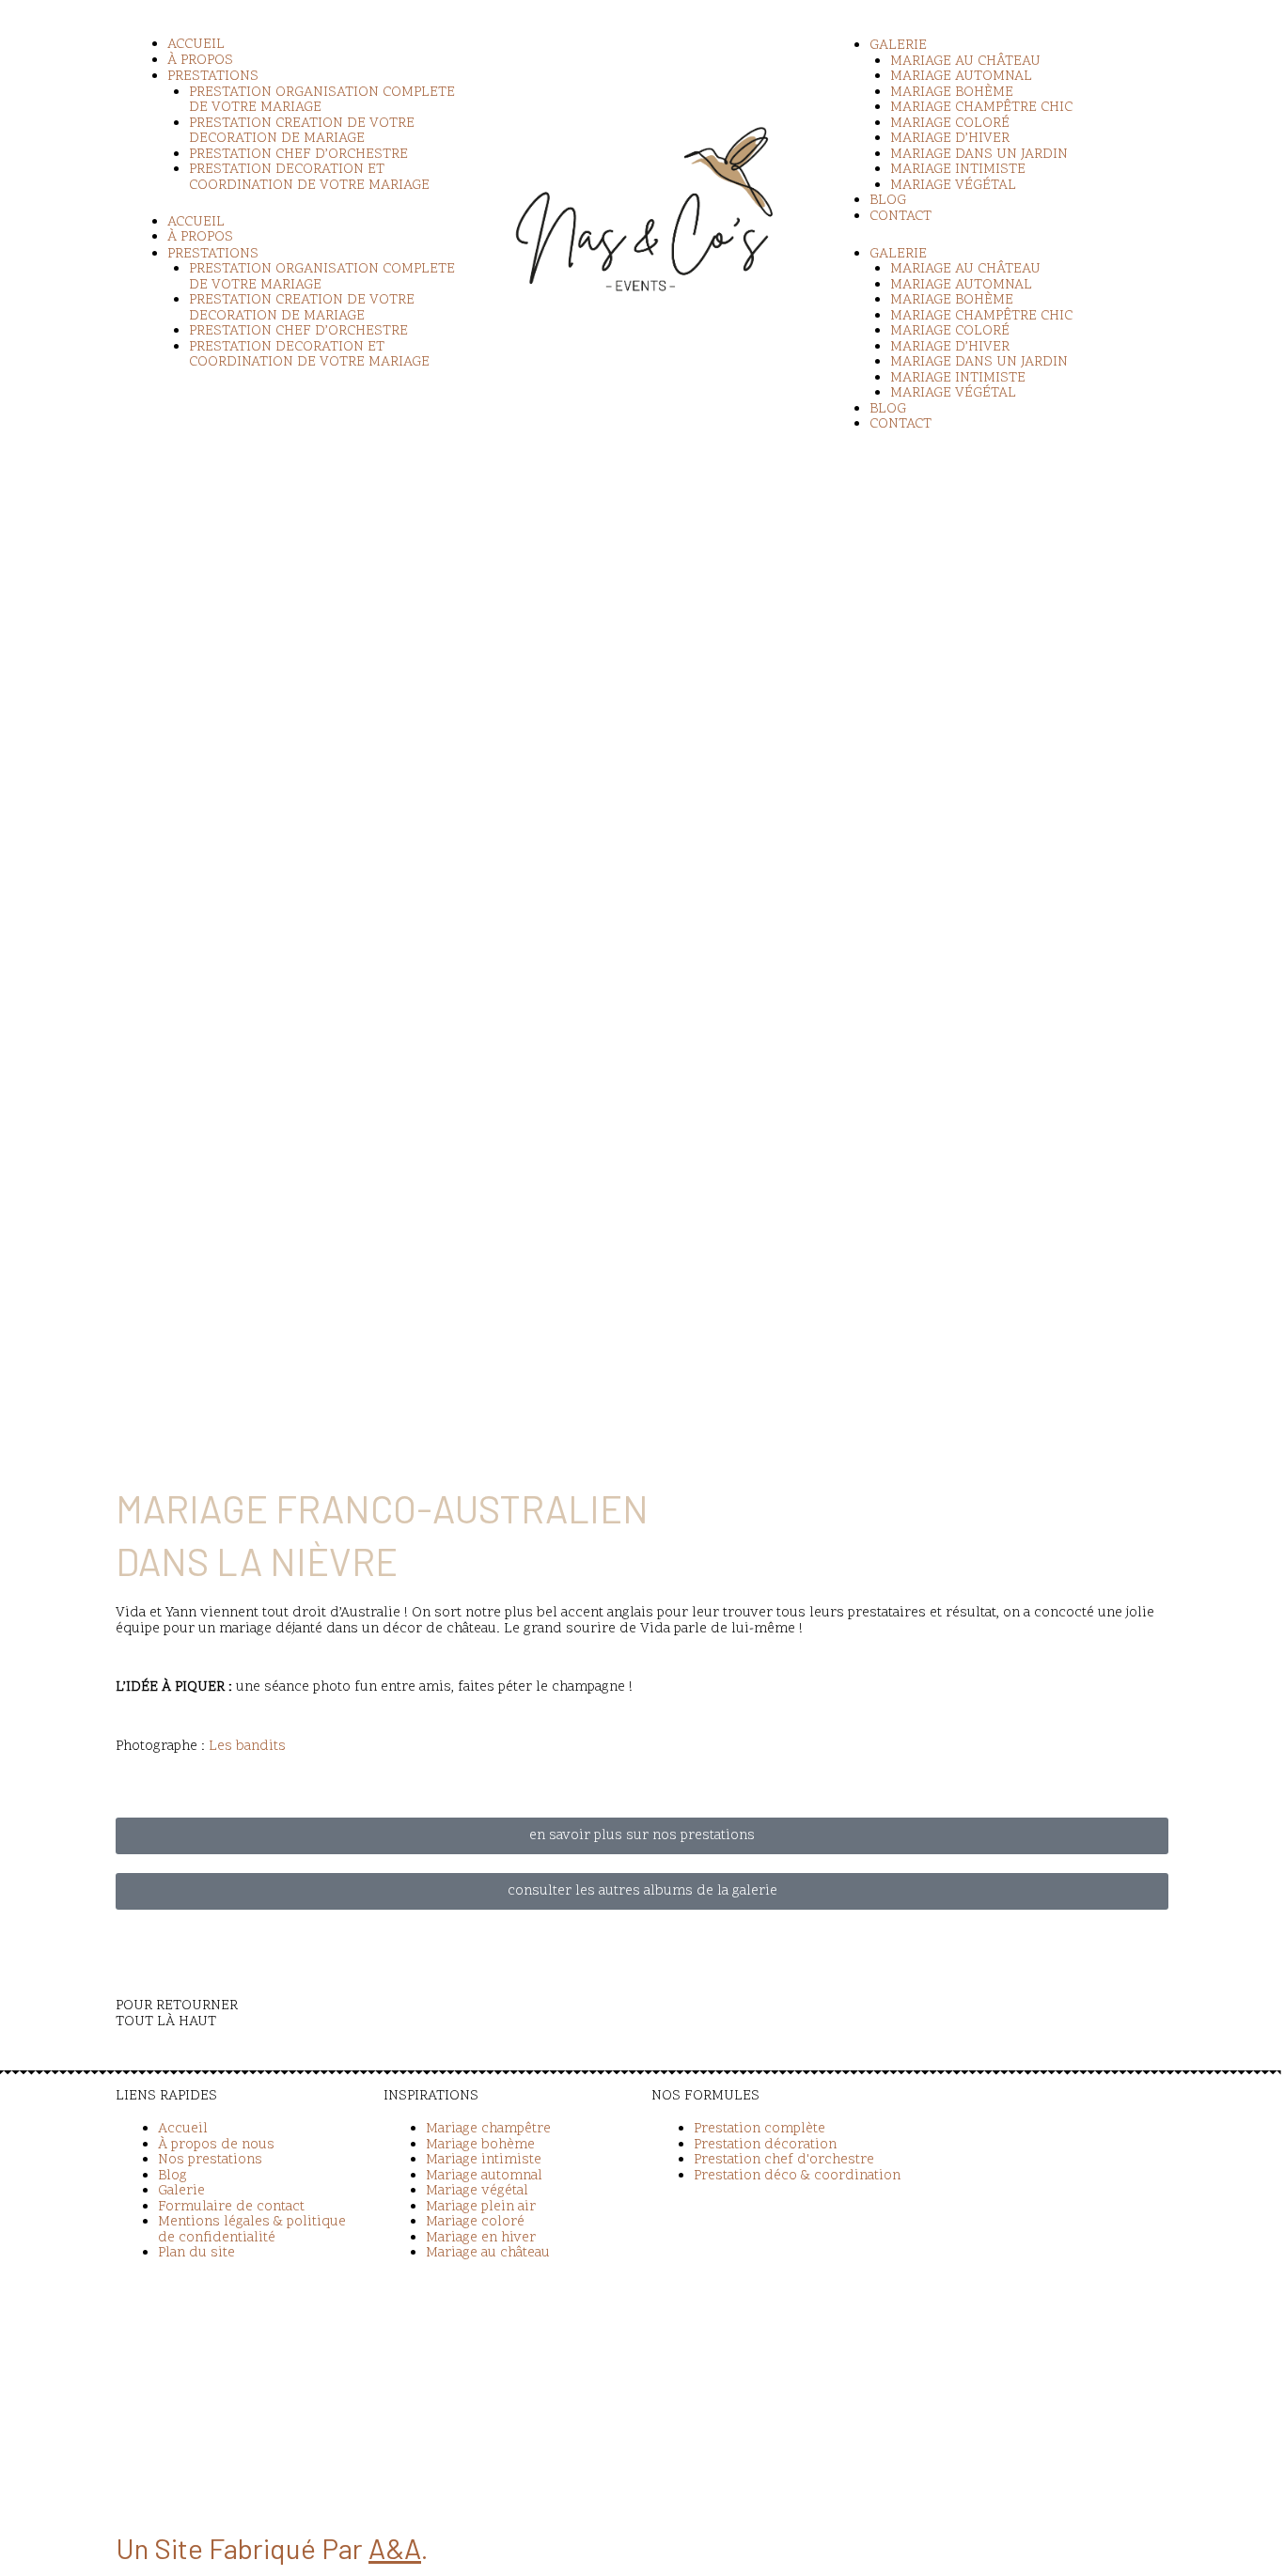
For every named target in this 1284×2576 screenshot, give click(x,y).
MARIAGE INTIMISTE (958, 170)
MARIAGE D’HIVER (950, 139)
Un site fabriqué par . (272, 2548)
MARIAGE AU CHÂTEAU (965, 62)
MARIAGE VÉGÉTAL (953, 186)
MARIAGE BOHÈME (952, 93)
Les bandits (247, 1747)
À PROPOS (200, 61)
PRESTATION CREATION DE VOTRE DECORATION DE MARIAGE (302, 132)
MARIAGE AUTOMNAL (961, 77)
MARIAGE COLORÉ (950, 124)
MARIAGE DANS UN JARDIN (979, 155)
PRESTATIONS (213, 77)
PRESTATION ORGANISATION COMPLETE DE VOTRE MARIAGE (322, 101)
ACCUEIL (196, 45)
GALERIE (898, 46)
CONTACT (900, 217)
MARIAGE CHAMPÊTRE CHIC (981, 108)
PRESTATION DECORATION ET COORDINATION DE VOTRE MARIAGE (309, 178)
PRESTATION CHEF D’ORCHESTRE (298, 155)
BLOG (888, 201)
